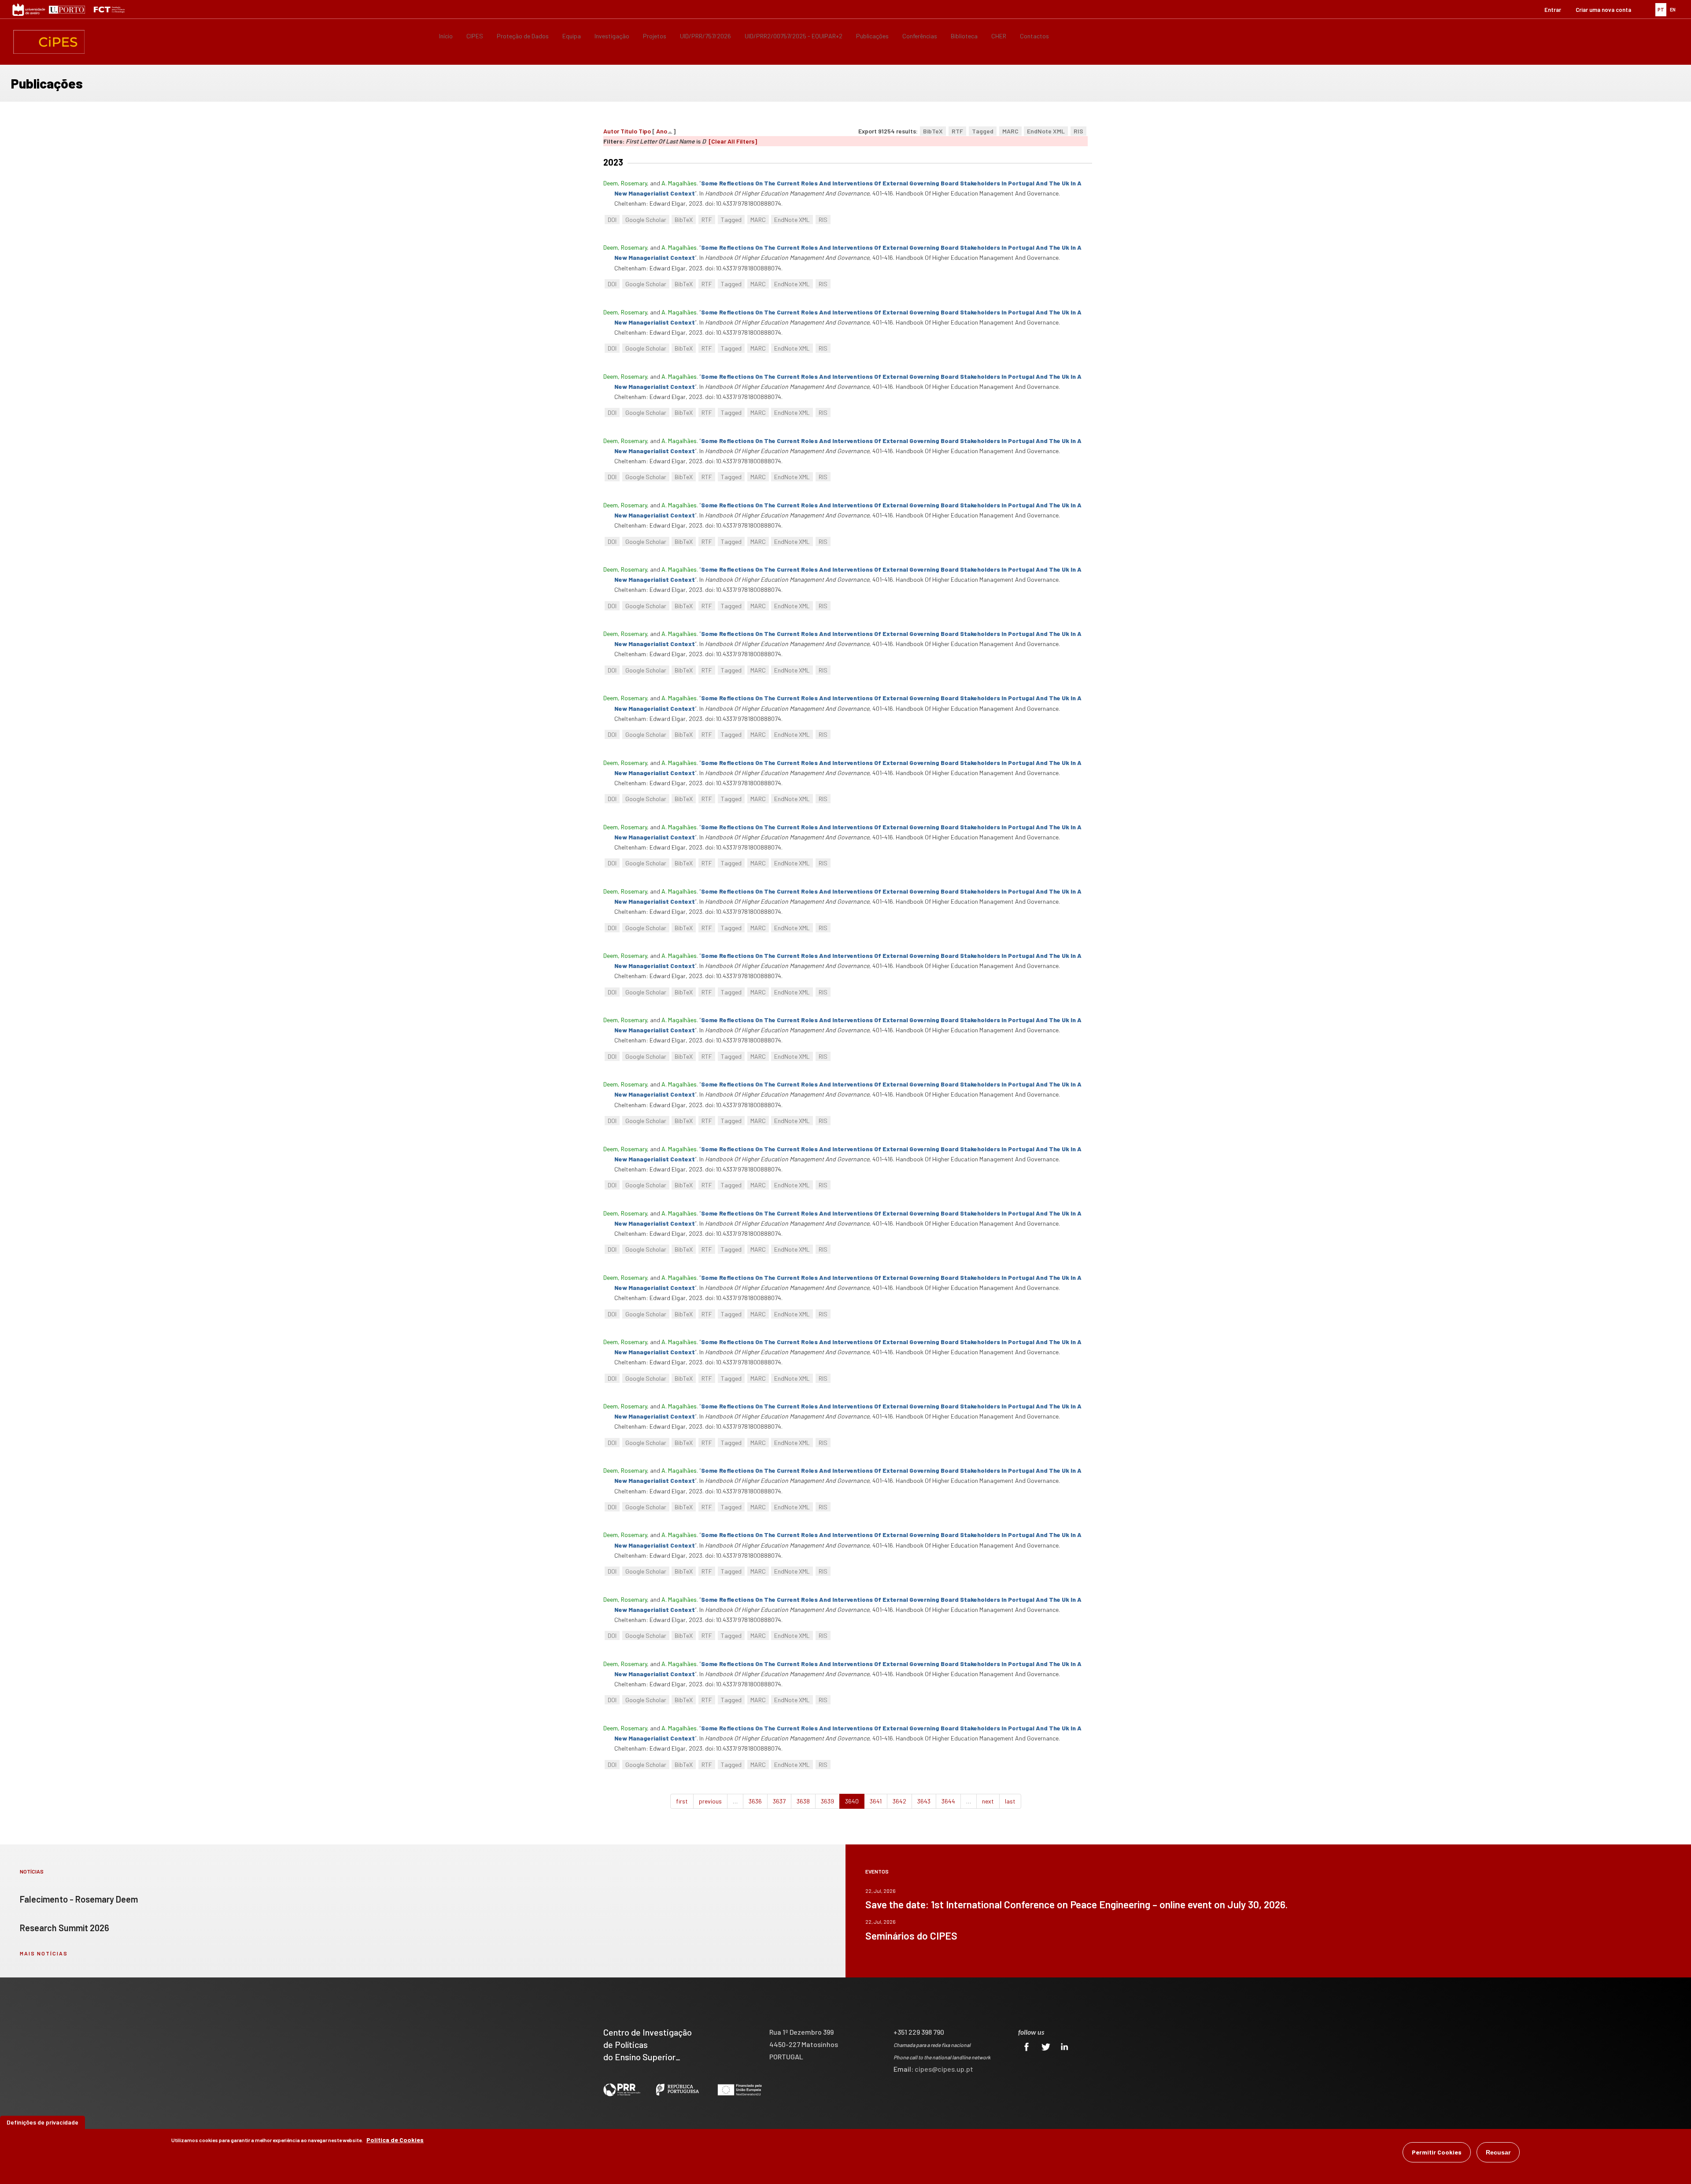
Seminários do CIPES (911, 1936)
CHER (999, 36)
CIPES (475, 36)
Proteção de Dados (523, 36)
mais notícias (44, 1953)
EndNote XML (1046, 131)
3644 (948, 1801)
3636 (755, 1801)
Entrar (1553, 10)
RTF (957, 131)
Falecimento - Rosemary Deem (79, 1899)
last (1010, 1801)
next (988, 1801)
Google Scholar (646, 220)
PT (1661, 9)
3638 (803, 1801)
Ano (662, 131)
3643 (924, 1801)
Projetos (655, 36)
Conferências (920, 36)
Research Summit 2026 (65, 1928)
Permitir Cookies (1437, 2152)
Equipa (572, 36)
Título (629, 131)
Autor (611, 131)
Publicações (872, 36)
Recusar (1498, 2152)
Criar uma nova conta (1603, 10)
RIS (1078, 131)
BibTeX (933, 131)
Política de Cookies (395, 2140)
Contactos (1034, 36)
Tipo (645, 131)
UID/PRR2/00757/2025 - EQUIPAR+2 (794, 36)
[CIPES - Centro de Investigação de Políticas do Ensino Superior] (49, 42)
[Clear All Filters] (733, 141)
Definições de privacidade (42, 2122)
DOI (612, 220)
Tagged (983, 131)
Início (446, 36)
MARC (1010, 131)
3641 (876, 1801)
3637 (779, 1801)
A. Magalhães (679, 183)
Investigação (612, 36)
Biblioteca (964, 36)
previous (710, 1801)
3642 (899, 1801)
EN (1673, 9)
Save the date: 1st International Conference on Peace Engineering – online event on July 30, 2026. (1076, 1904)
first (682, 1801)
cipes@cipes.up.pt (944, 2069)
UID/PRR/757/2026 (705, 36)
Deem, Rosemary (625, 183)
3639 (827, 1801)
